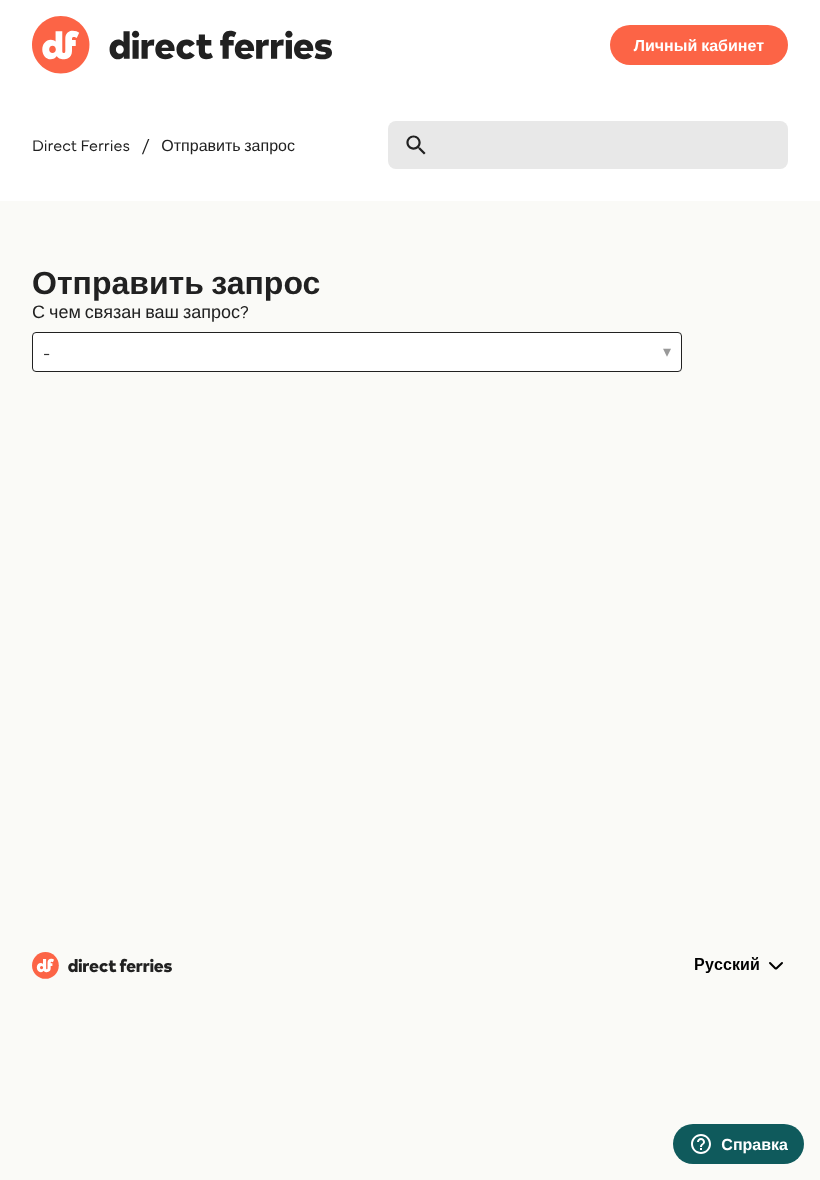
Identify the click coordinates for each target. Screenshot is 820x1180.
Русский (729, 964)
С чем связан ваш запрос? (140, 310)
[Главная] (182, 48)
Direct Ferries (81, 145)
